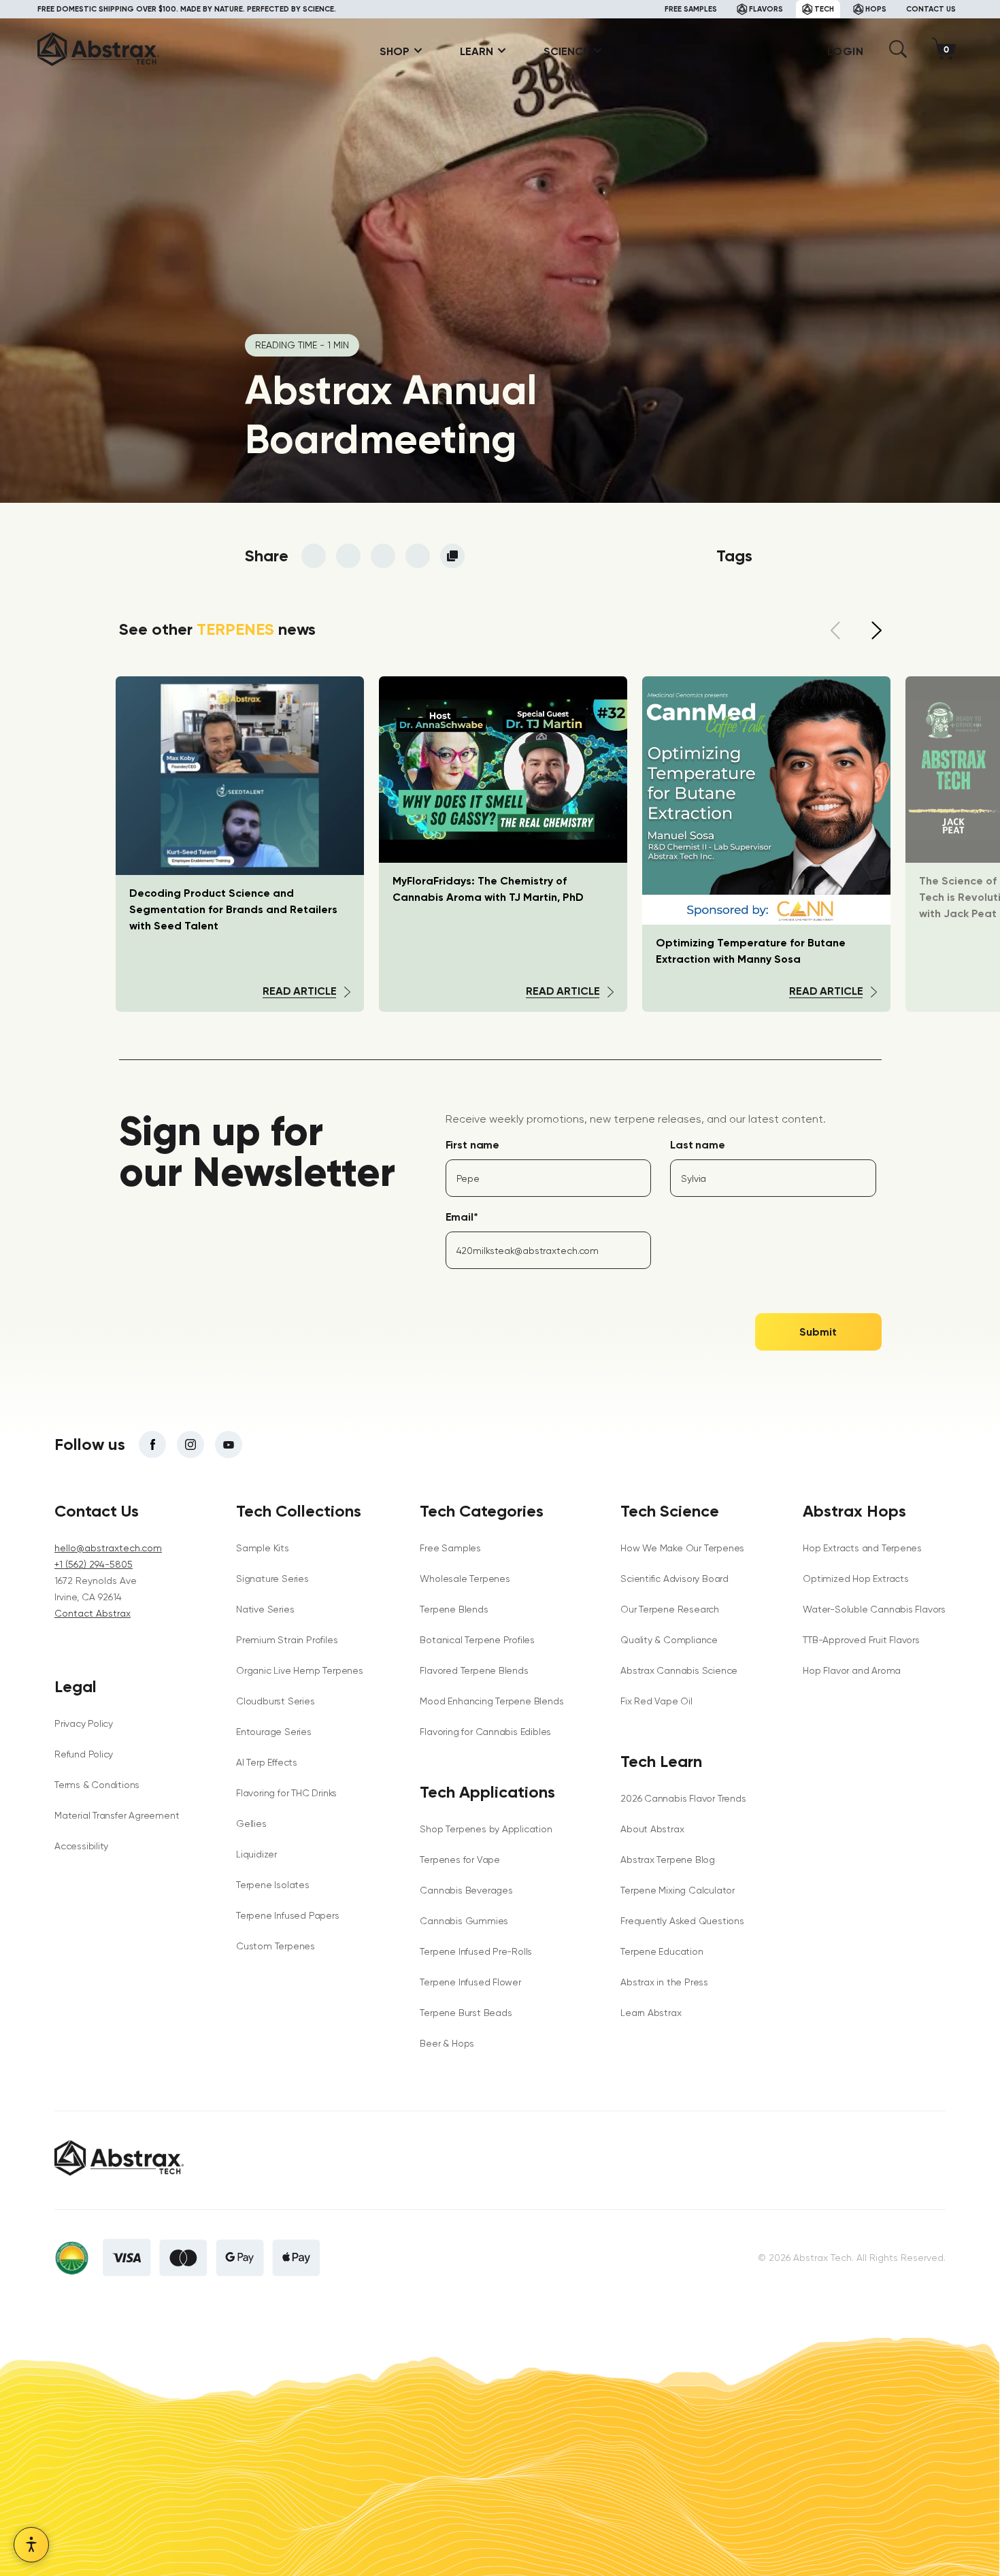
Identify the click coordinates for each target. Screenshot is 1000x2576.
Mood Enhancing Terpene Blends (491, 1701)
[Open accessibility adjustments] (31, 2545)
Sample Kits (263, 1548)
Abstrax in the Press (664, 1982)
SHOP (395, 51)
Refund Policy (84, 1754)
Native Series (265, 1609)
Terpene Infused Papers (287, 1915)
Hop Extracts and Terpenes (862, 1548)
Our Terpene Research (670, 1609)
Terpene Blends (454, 1609)
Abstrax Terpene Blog (668, 1860)
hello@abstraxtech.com (108, 1548)
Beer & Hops (447, 2043)
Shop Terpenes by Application (486, 1829)
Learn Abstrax (651, 2013)
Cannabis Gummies (464, 1921)
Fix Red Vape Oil (656, 1701)
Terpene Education (662, 1951)
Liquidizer (256, 1854)
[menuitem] (396, 51)
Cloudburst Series (275, 1701)
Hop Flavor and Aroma (852, 1670)
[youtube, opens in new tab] (229, 1444)
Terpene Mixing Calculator (678, 1890)
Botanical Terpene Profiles (477, 1640)
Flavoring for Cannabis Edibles (485, 1732)
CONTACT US (931, 9)
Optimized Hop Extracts (855, 1579)
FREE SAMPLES (691, 9)
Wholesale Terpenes (465, 1579)
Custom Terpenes (276, 1946)
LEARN (477, 51)
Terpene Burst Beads (466, 2013)
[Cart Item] (947, 51)
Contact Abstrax (93, 1613)
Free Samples (450, 1548)
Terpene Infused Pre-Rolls (476, 1951)
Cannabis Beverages (466, 1890)
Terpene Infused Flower (470, 1982)
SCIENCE (566, 51)
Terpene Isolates (273, 1885)
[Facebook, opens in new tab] (152, 1444)
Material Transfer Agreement (117, 1815)
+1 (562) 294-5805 (94, 1564)
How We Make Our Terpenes (682, 1548)
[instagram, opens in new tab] (190, 1444)
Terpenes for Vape (460, 1860)
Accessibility (81, 1846)
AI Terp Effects (267, 1762)
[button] (898, 54)
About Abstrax (652, 1829)
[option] (503, 844)
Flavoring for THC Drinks (286, 1793)
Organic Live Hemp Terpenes (300, 1670)
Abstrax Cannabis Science (679, 1670)
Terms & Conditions (97, 1785)
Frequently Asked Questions (682, 1921)
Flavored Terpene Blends (474, 1670)
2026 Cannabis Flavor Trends (683, 1798)
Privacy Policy (84, 1723)
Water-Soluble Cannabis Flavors (874, 1609)
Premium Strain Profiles (287, 1640)
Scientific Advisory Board (674, 1579)
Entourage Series (274, 1732)
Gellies (251, 1823)
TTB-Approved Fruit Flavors (861, 1640)
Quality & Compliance (669, 1640)
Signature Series (272, 1579)
